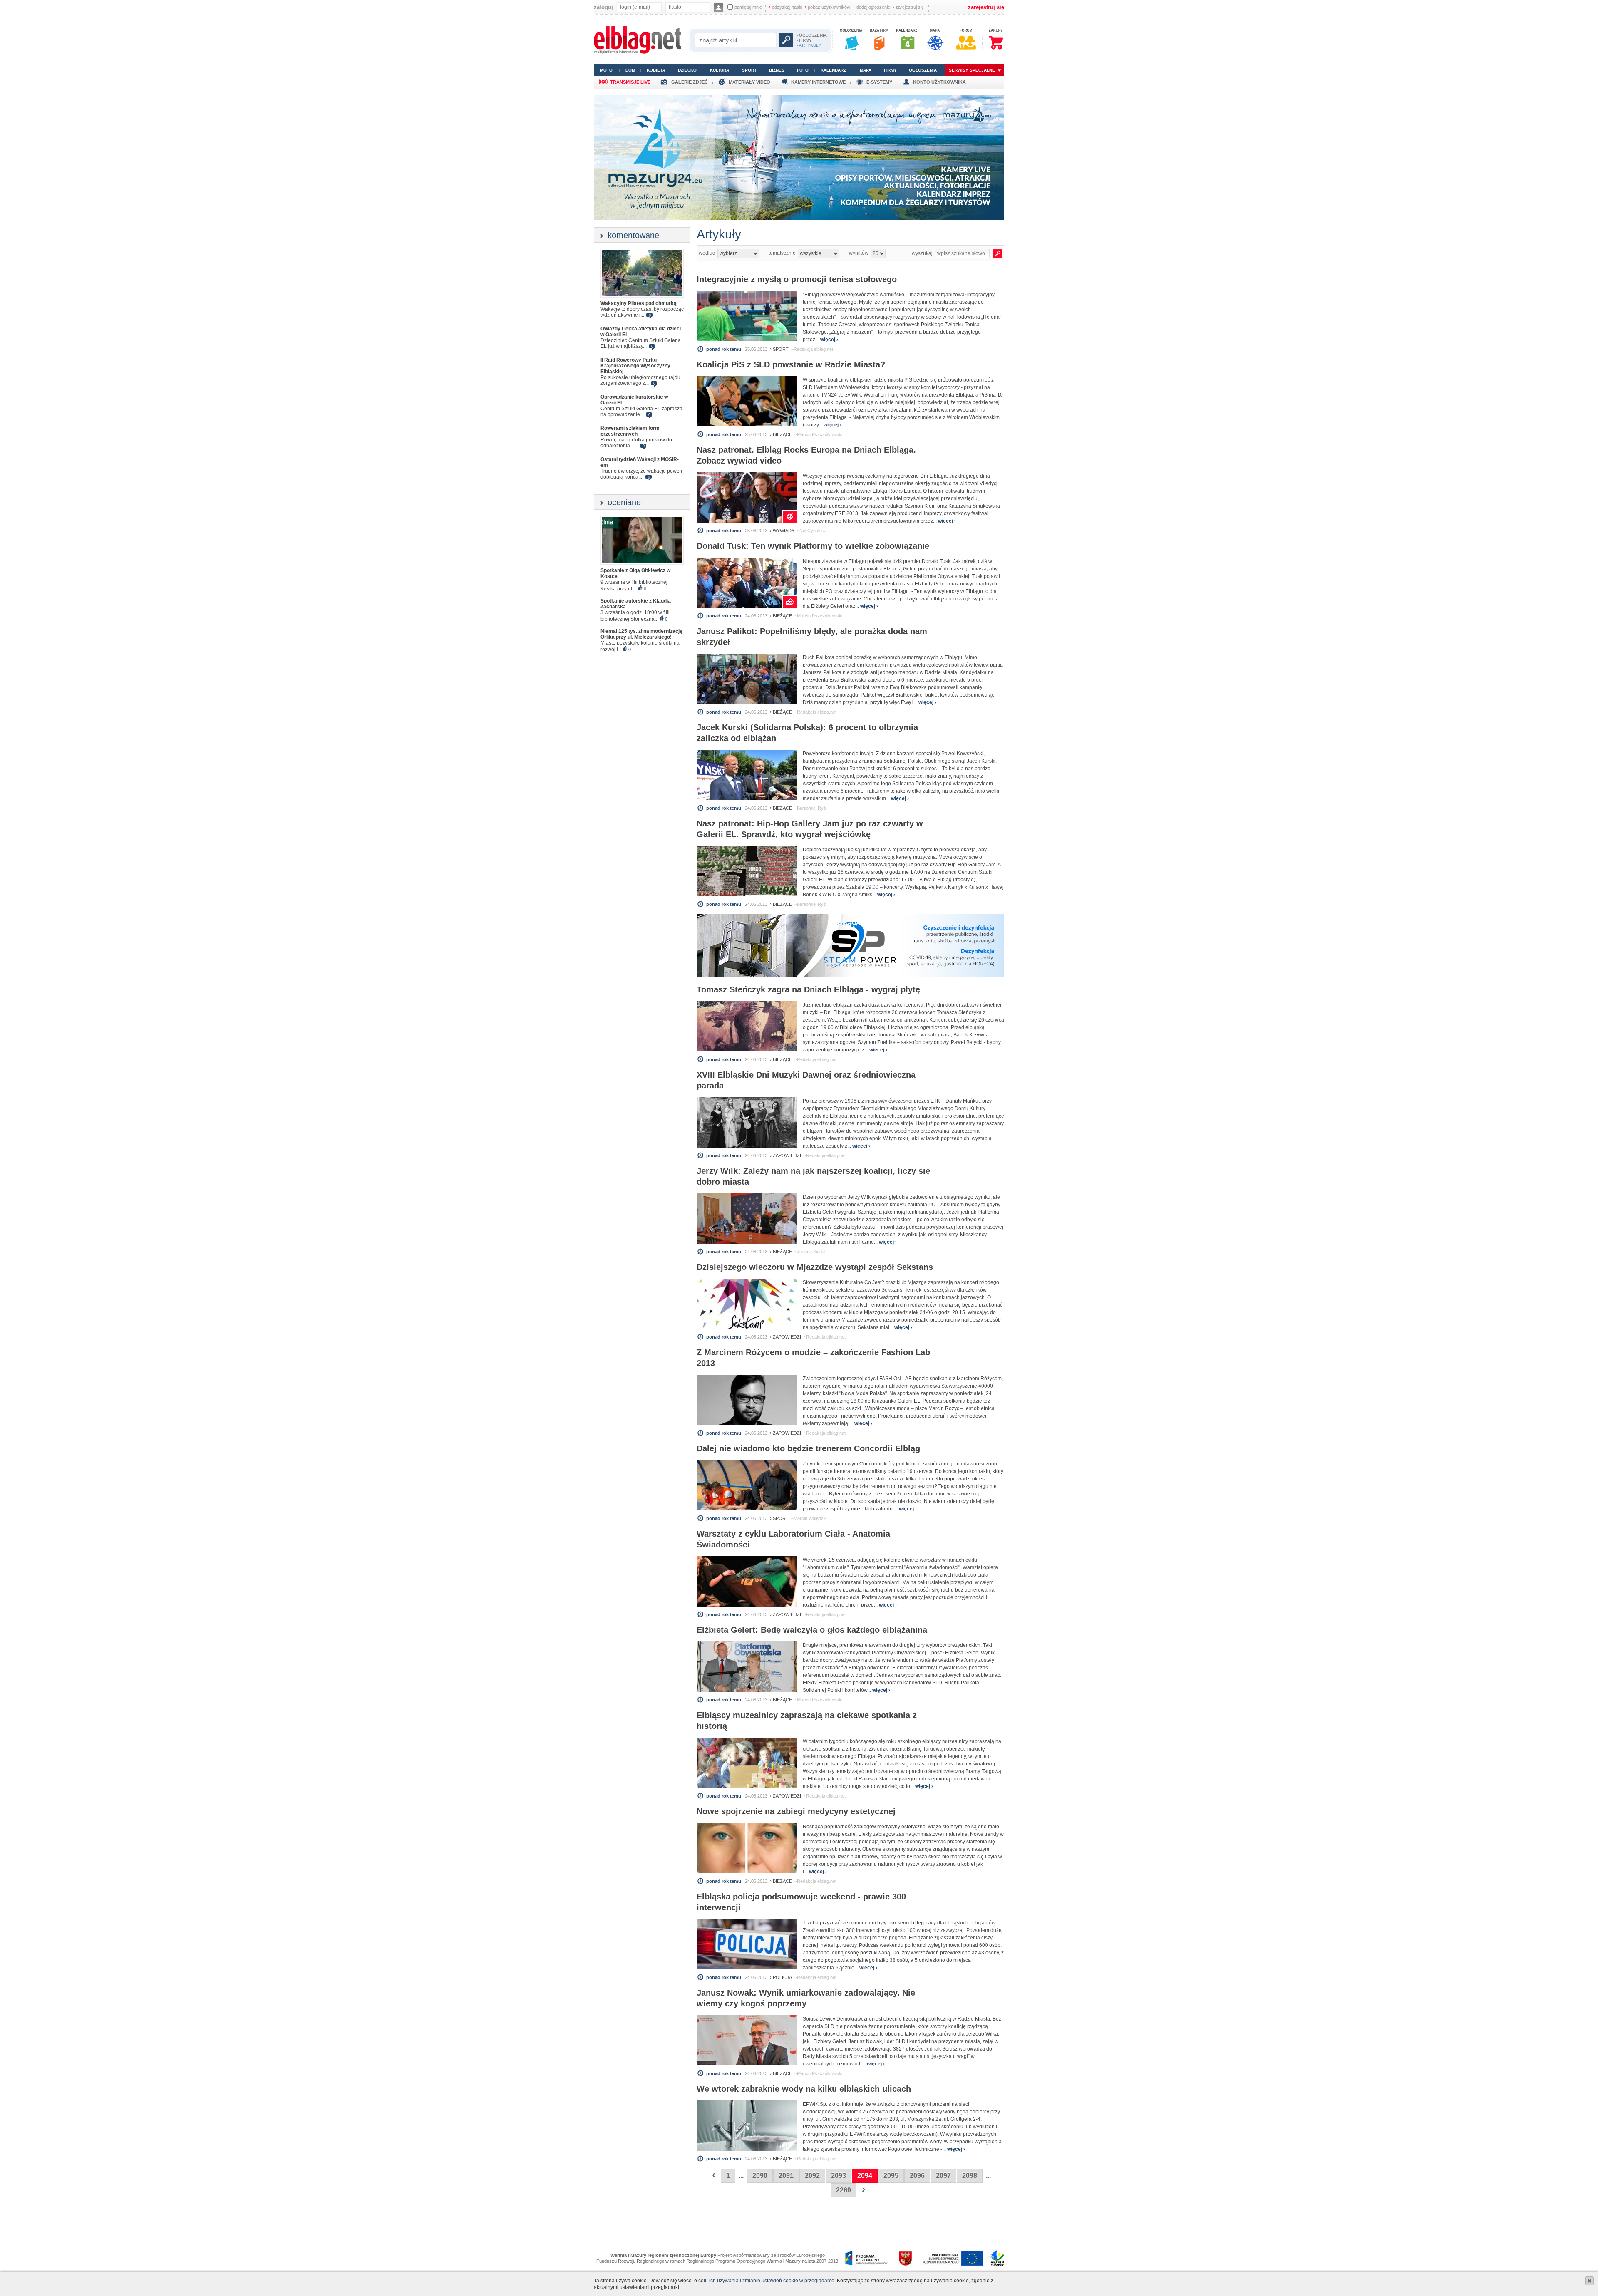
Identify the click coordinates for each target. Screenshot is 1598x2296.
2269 (844, 2190)
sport (749, 70)
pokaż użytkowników (828, 7)
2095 (891, 2176)
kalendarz (833, 70)
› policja (781, 1977)
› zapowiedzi (785, 1155)
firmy (890, 70)
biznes (777, 70)
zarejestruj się (908, 7)
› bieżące (781, 434)
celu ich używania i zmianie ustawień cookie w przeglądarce (766, 2281)
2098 (970, 2176)
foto (803, 70)
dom (630, 70)
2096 (917, 2176)
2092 (812, 2176)
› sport (779, 349)
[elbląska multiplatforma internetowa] (638, 52)
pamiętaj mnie (748, 7)
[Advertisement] (796, 2223)
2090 (760, 2176)
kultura (720, 70)
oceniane (624, 502)
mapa (866, 70)
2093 (839, 2176)
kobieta (656, 70)
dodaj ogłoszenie (871, 7)
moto (606, 70)
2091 (786, 2176)
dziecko (687, 70)
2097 (943, 2176)
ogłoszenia (923, 70)
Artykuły (719, 234)
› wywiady (782, 531)
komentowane (633, 235)
